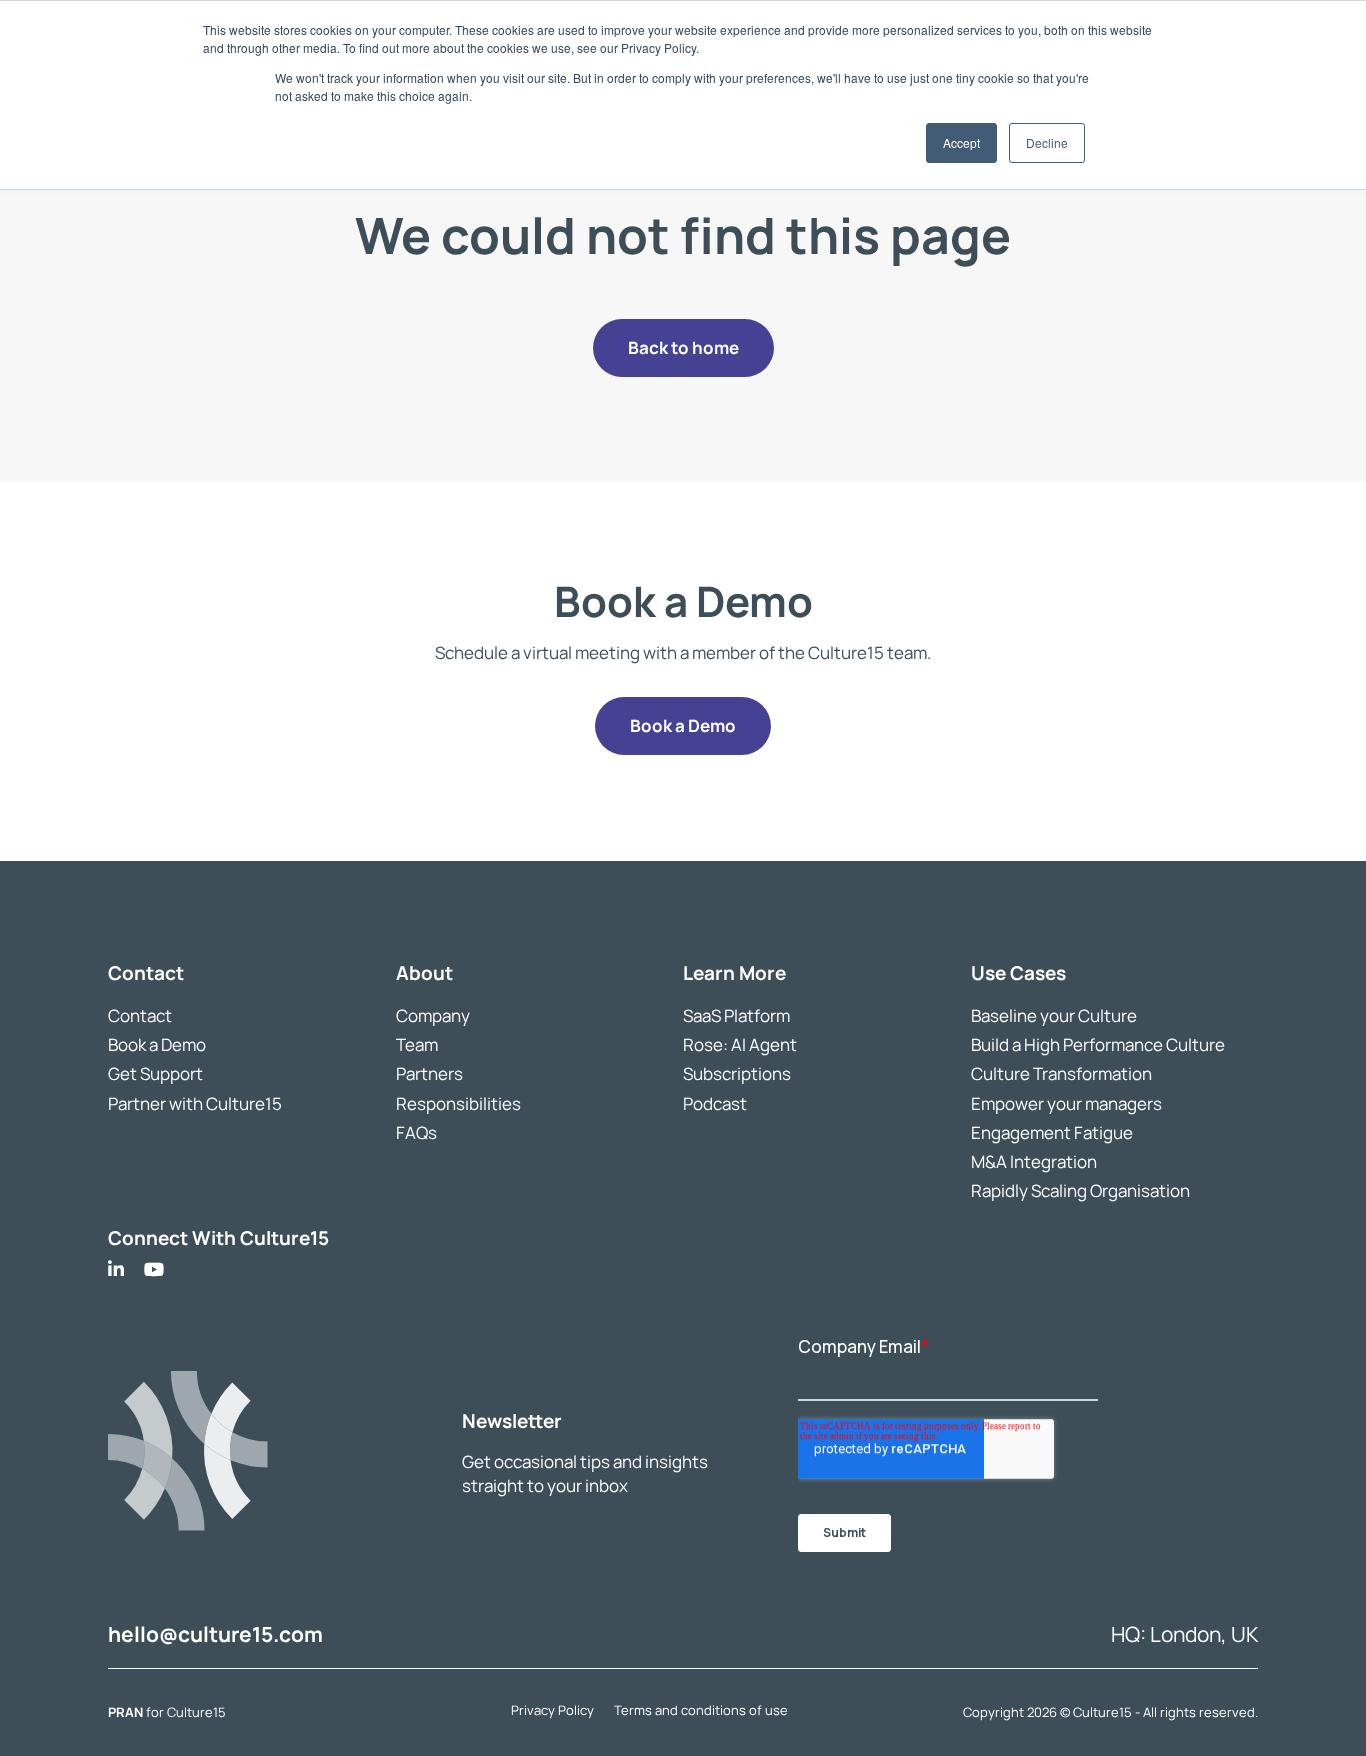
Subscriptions (737, 1073)
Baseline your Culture (1054, 1015)
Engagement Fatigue (1052, 1131)
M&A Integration (1034, 1160)
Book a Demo (157, 1044)
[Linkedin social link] (116, 1269)
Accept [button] (961, 142)
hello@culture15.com (215, 1634)
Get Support (155, 1073)
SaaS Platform (736, 1015)
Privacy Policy (552, 1709)
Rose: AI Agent (740, 1044)
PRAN (127, 1712)
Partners (429, 1073)
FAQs (416, 1131)
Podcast (715, 1102)
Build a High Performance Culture (1098, 1044)
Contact (140, 1015)
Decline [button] (1047, 142)
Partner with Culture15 (195, 1102)
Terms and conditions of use (701, 1709)
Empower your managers (1066, 1102)
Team (417, 1044)
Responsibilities (458, 1102)
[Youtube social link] (154, 1269)
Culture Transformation (1061, 1073)
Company (433, 1015)
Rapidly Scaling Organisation (1080, 1190)
